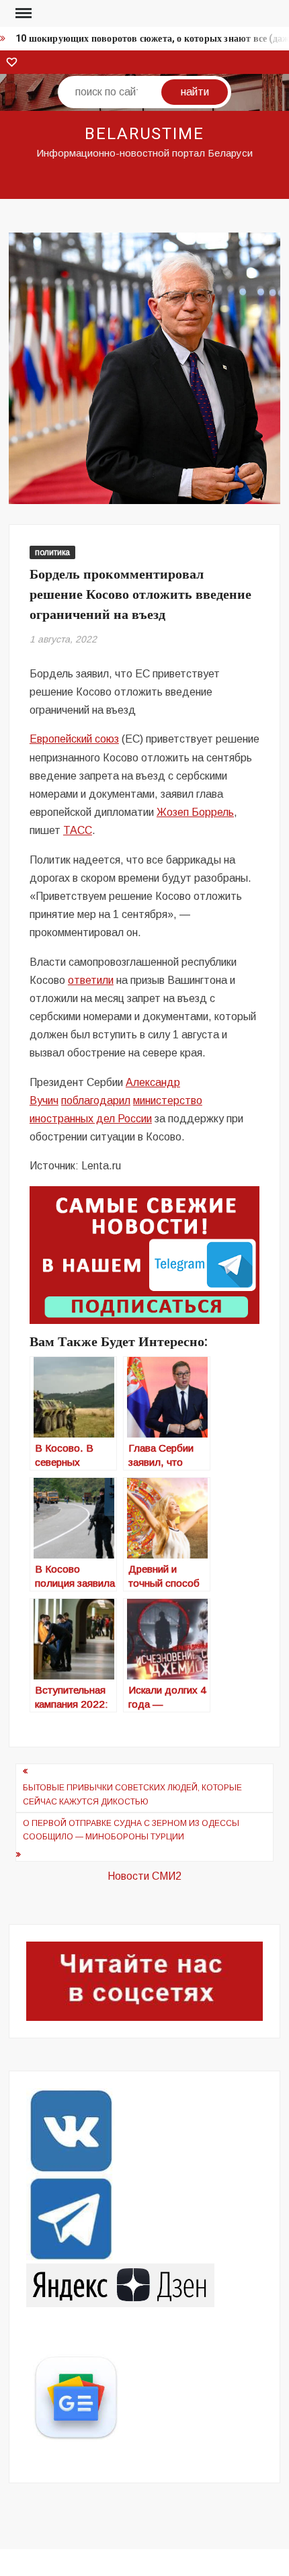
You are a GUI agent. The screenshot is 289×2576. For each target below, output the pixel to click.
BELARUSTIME (144, 134)
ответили (91, 980)
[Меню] (22, 13)
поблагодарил (96, 1100)
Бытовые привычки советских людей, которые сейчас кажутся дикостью (132, 1794)
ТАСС (78, 830)
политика (52, 552)
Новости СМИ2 (144, 1876)
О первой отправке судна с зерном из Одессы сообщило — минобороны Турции (131, 1830)
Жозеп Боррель (195, 812)
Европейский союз (74, 739)
